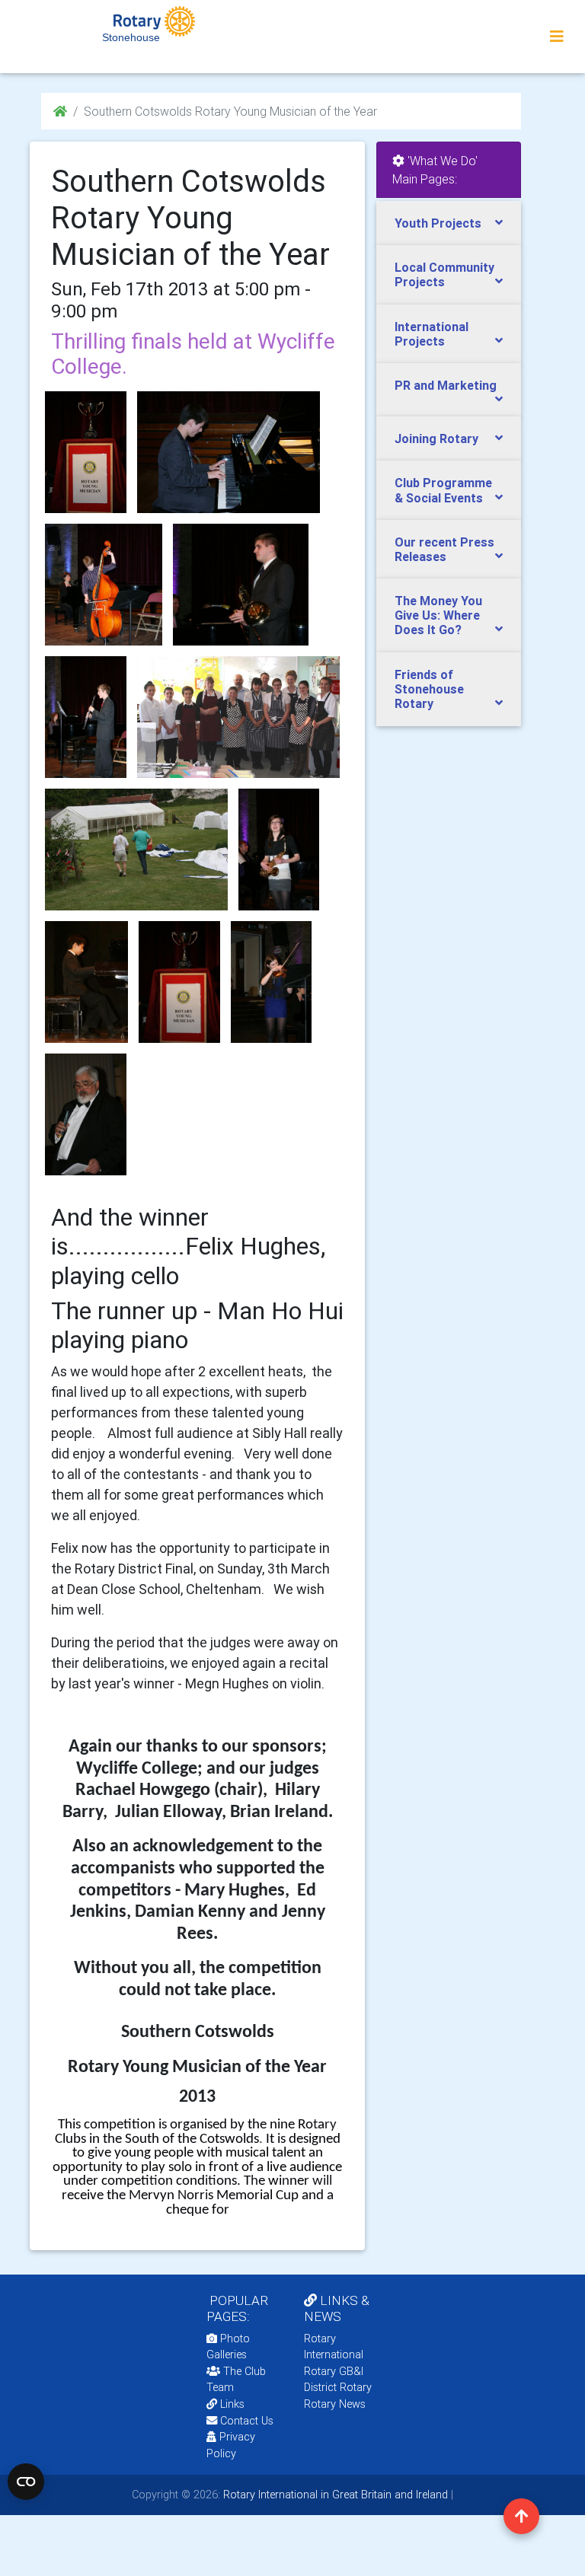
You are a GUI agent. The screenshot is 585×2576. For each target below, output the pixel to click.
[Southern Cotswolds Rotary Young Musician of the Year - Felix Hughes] (136, 850)
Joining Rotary (436, 438)
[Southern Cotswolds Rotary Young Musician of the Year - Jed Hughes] (104, 585)
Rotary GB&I (334, 2371)
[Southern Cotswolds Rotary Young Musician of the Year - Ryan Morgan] (241, 585)
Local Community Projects (444, 274)
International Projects (432, 334)
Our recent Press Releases (444, 549)
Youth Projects (438, 223)
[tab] (449, 223)
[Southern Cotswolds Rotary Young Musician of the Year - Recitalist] (272, 982)
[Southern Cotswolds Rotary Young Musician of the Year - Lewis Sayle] (229, 452)
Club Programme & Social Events (443, 490)
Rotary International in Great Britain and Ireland (334, 2495)
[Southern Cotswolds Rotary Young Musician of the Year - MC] (86, 1114)
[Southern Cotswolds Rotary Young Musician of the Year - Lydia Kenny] (279, 850)
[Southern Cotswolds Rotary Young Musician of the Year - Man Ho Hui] (86, 982)
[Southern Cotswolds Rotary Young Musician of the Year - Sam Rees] (86, 717)
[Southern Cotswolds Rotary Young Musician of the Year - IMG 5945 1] (179, 982)
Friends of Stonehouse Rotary (429, 689)
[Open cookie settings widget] (26, 2482)
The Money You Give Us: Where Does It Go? (438, 615)
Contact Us (245, 2421)
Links (232, 2404)
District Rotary (338, 2387)
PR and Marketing (446, 385)
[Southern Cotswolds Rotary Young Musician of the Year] (86, 452)
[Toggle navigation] (557, 37)
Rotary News (335, 2404)
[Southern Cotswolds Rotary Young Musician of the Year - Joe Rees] (238, 717)
